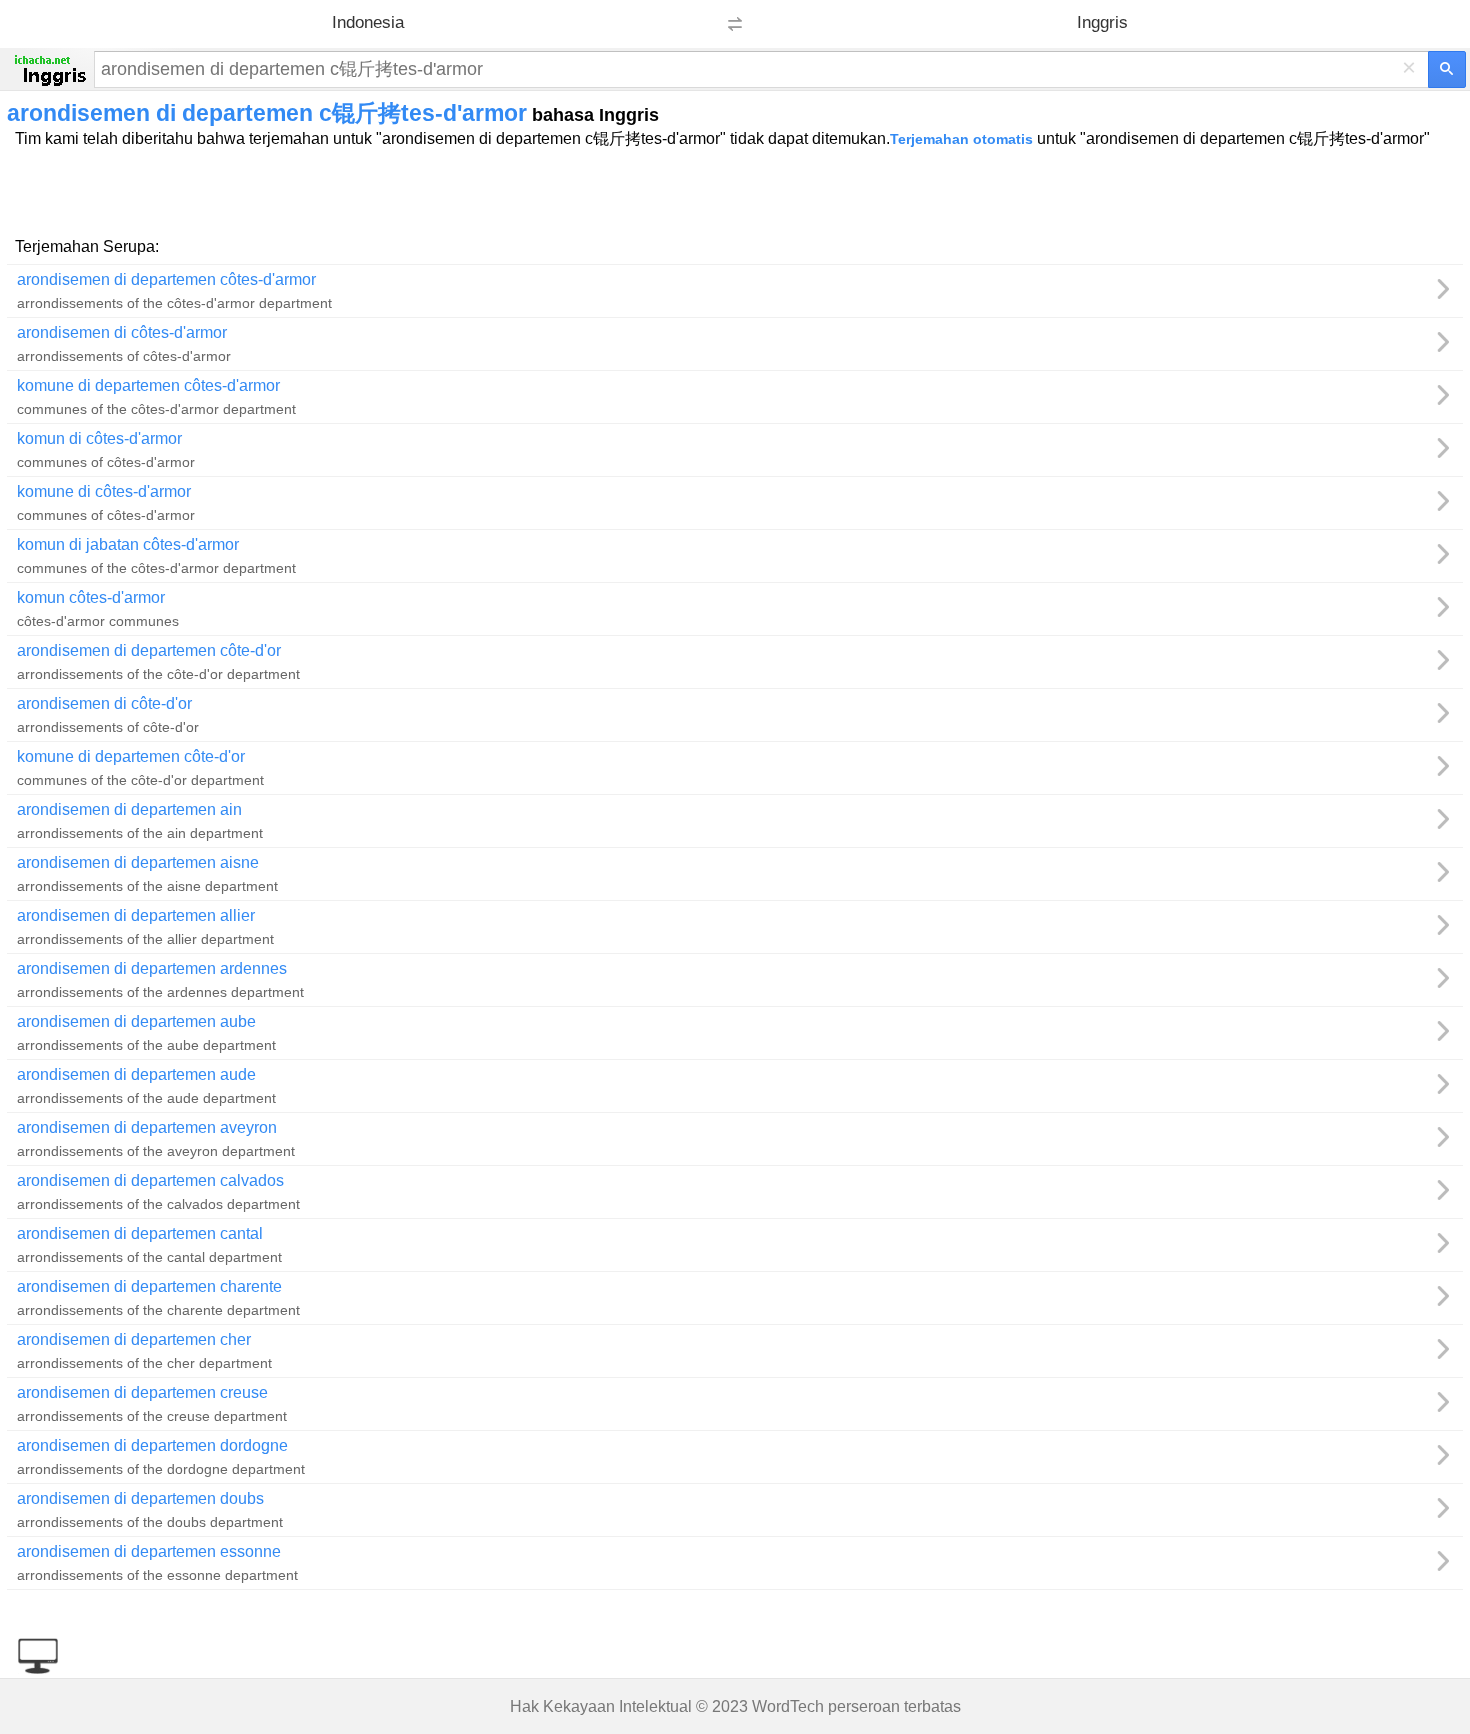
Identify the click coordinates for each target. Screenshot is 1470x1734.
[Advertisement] (735, 191)
